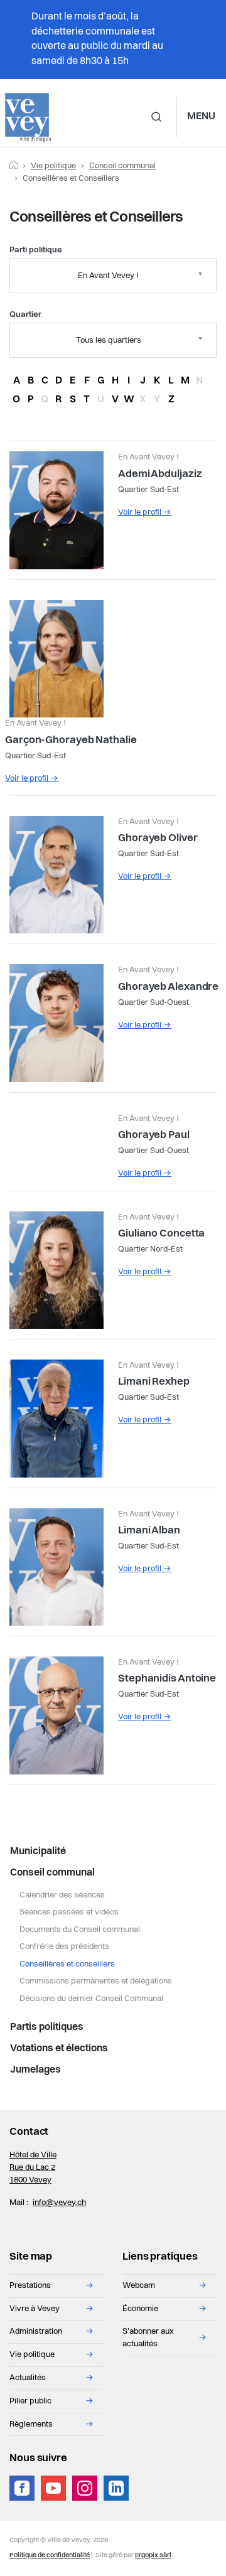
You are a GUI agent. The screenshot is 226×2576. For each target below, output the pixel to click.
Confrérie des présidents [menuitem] (64, 1947)
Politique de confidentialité (50, 2556)
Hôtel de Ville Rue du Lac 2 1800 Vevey (33, 2168)
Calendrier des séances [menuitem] (62, 1895)
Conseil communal (122, 166)
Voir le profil (145, 513)
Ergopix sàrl (153, 2556)
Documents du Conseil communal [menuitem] (80, 1930)
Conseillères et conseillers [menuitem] (67, 1964)
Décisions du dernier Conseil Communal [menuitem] (91, 1999)
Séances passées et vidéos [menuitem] (69, 1912)
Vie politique (53, 166)
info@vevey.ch (59, 2203)
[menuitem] (113, 1852)
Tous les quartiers (109, 341)
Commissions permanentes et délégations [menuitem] (96, 1981)
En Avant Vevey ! (108, 276)
